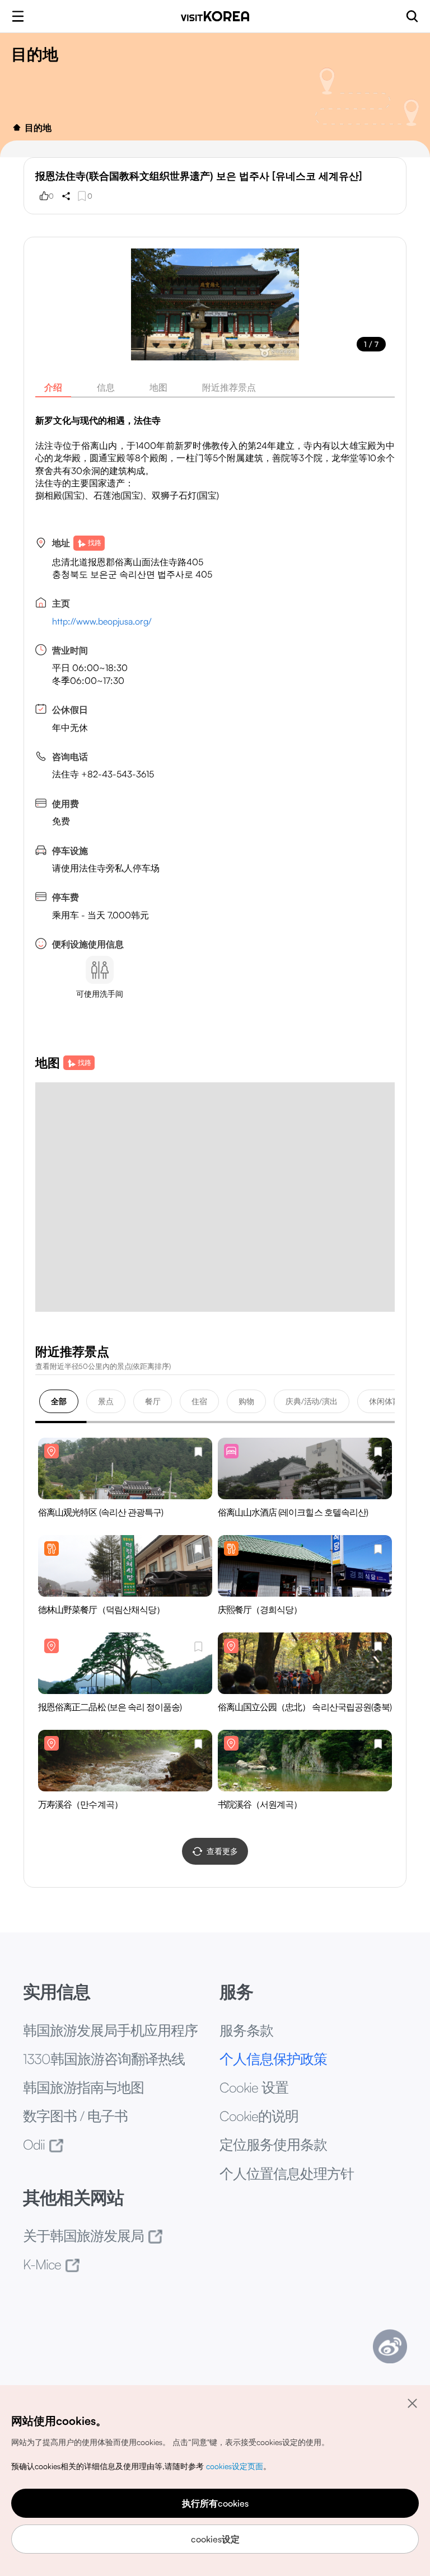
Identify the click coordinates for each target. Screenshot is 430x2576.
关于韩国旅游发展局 (83, 2235)
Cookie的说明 (259, 2116)
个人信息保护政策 (273, 2059)
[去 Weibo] (390, 2346)
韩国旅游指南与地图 (83, 2087)
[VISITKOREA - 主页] (215, 16)
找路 (95, 543)
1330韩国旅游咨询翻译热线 (104, 2059)
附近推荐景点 (229, 387)
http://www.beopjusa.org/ (102, 621)
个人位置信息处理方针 (287, 2173)
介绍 (53, 387)
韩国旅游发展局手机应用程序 (110, 2030)
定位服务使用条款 (273, 2144)
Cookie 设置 (254, 2087)
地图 (158, 387)
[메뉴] (18, 16)
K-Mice (42, 2264)
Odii (34, 2144)
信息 (106, 387)
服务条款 (246, 2030)
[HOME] (17, 128)
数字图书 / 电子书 (75, 2116)
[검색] (412, 16)
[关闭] (412, 2403)
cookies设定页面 (235, 2466)
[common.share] (66, 196)
